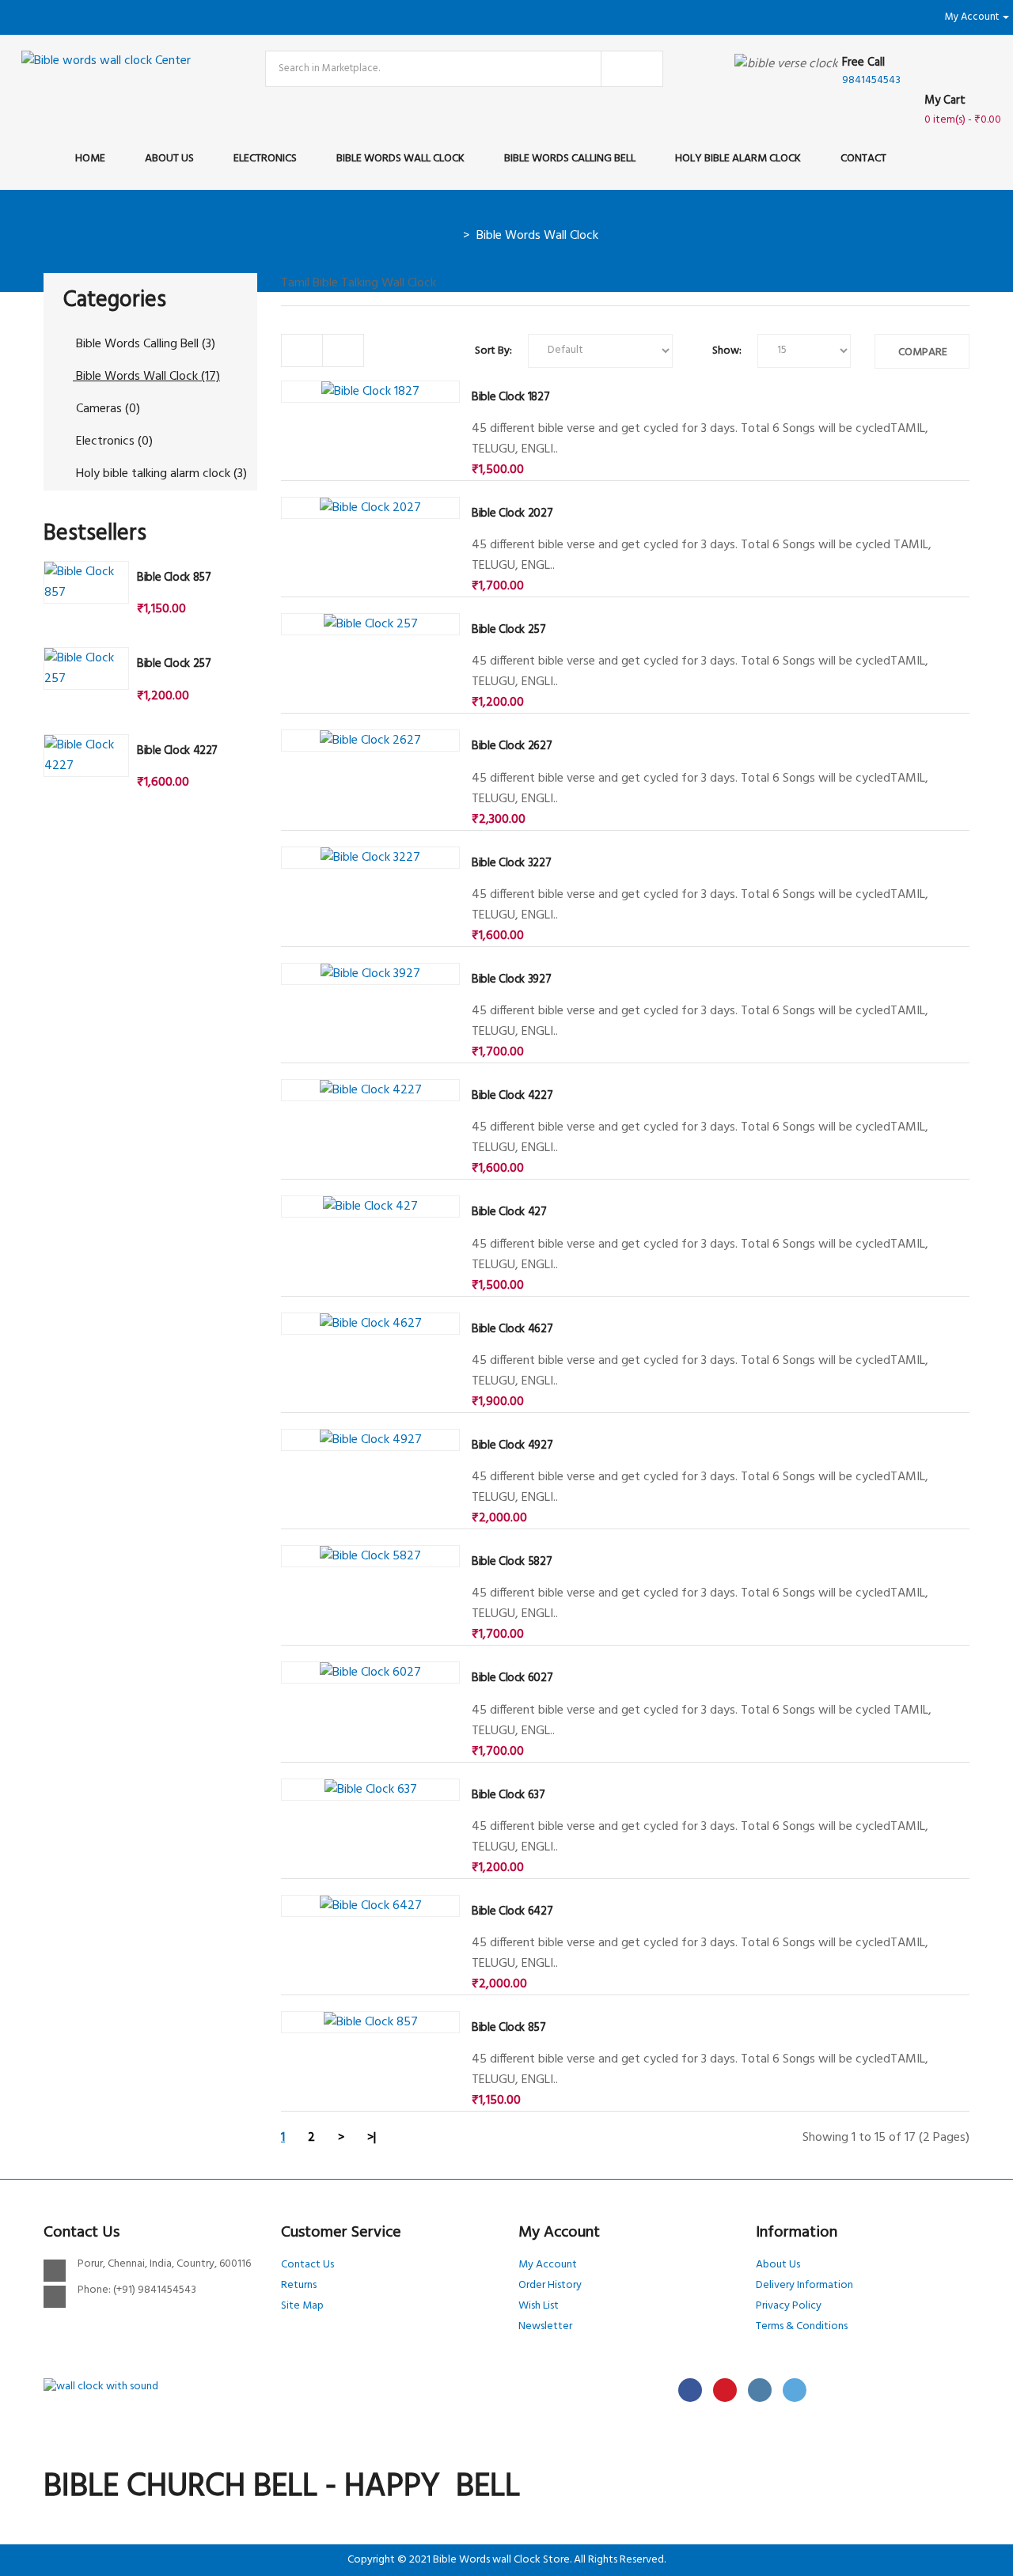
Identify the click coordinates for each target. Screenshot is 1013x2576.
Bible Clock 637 (508, 1795)
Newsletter (545, 2326)
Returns (299, 2285)
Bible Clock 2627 (512, 746)
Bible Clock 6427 (512, 1911)
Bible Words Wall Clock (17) (146, 377)
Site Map (302, 2306)
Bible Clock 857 (174, 578)
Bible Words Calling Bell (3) (144, 344)
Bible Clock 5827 (512, 1562)
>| (372, 2138)
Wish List (539, 2306)
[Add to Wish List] (303, 396)
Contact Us (307, 2265)
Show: (727, 351)
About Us (778, 2265)
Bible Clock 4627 (512, 1329)
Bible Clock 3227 (511, 863)
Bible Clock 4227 (177, 751)
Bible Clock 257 (174, 664)
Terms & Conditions (802, 2326)
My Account (548, 2265)
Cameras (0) (106, 409)
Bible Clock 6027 (512, 1678)
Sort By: (493, 351)
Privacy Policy (789, 2306)
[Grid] (343, 350)
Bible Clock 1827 (510, 397)
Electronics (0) (113, 441)
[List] (302, 350)
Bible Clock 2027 (512, 513)
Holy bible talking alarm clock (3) (160, 474)
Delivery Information (804, 2285)
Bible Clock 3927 (511, 979)
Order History (550, 2285)
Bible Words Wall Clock (537, 236)
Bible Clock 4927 (512, 1445)
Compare (923, 352)
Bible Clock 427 (509, 1212)
